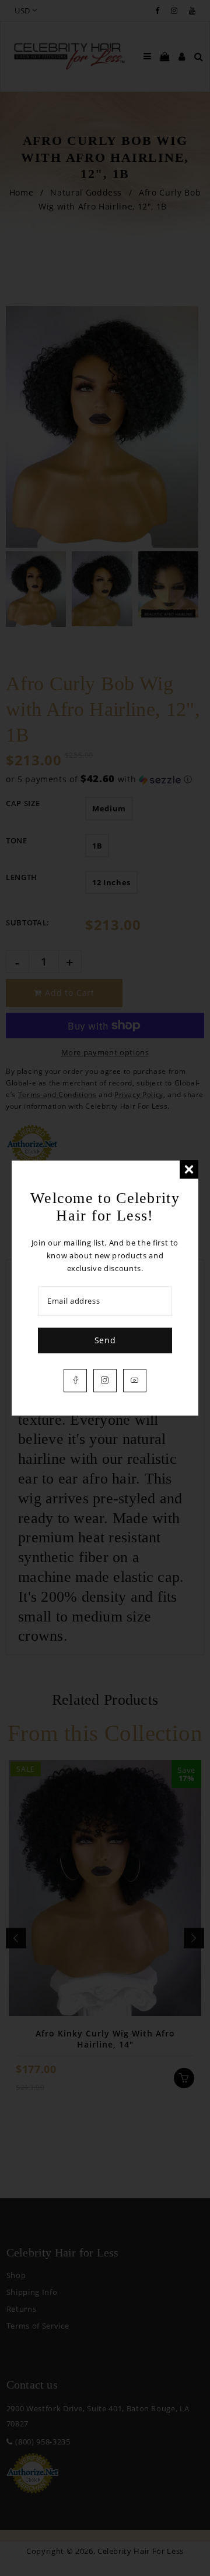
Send (105, 1340)
